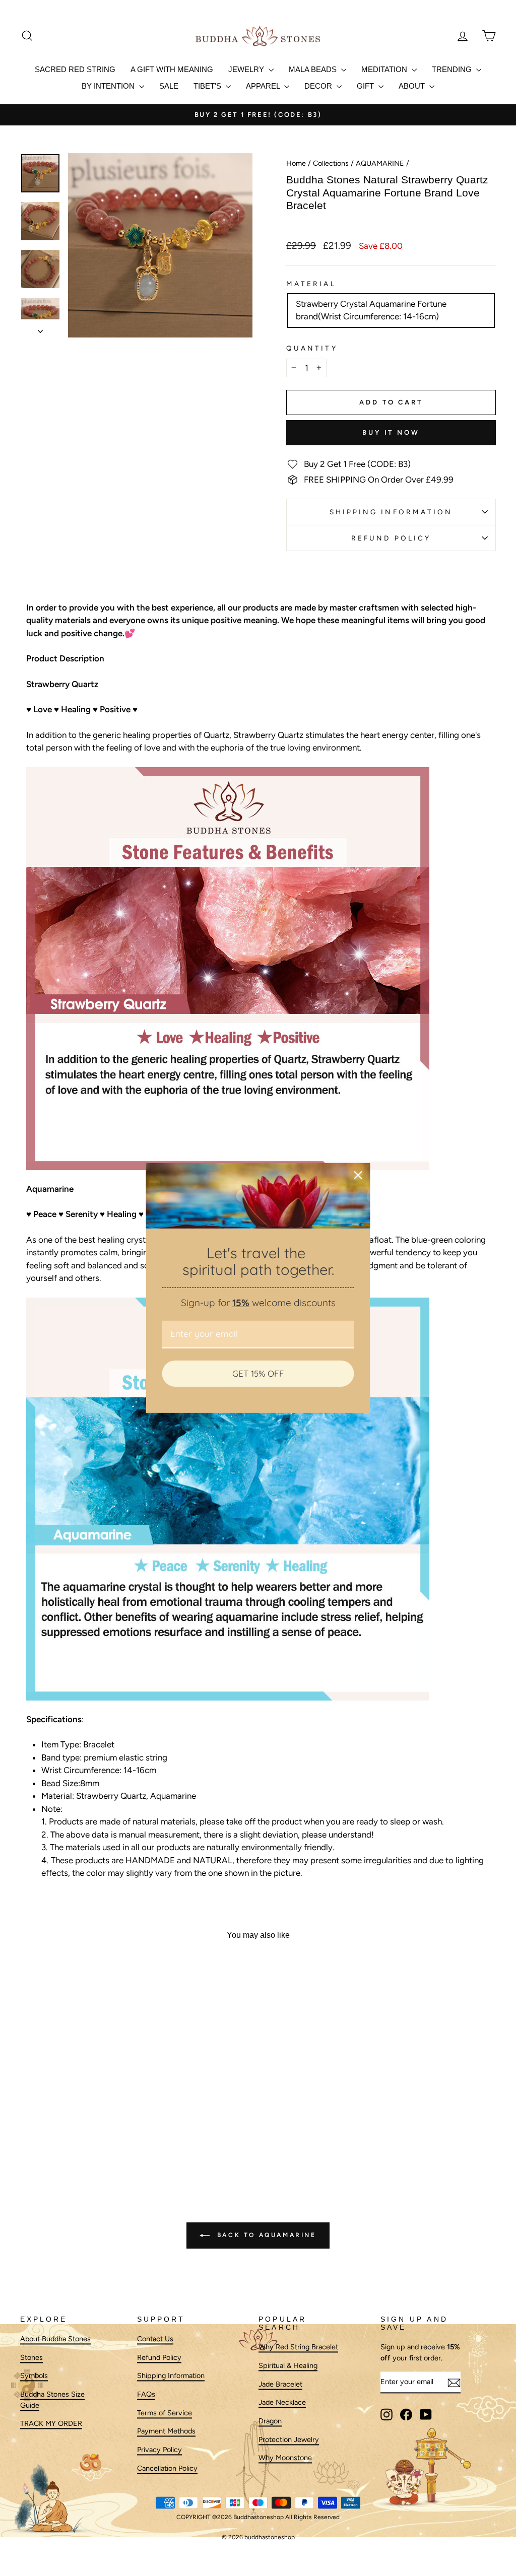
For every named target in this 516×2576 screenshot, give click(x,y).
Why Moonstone (285, 2458)
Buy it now (391, 432)
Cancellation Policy (167, 2468)
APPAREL (264, 86)
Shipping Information (171, 2376)
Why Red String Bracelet (298, 2347)
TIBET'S (208, 86)
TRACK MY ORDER (51, 2424)
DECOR (319, 86)
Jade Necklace (282, 2403)
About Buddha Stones (55, 2339)
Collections (331, 163)
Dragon (270, 2421)
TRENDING (453, 69)
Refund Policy (391, 538)
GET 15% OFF (258, 1373)
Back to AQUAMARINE (265, 2235)
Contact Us (155, 2339)
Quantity (312, 348)
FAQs (146, 2394)
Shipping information (391, 512)
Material (311, 284)
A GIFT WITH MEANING (172, 69)
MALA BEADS (314, 69)
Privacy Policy (159, 2450)
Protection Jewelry (289, 2439)
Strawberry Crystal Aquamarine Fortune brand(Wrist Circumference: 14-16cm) (371, 310)
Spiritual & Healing (288, 2365)
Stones (31, 2357)
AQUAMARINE (380, 163)
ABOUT (413, 86)
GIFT (366, 86)
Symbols (34, 2376)
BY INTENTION (109, 86)
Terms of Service (165, 2413)
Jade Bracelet (280, 2384)
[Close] (358, 1175)
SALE (169, 86)
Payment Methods (166, 2431)
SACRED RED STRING (75, 69)
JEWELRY (247, 69)
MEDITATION (385, 69)
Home (296, 163)
